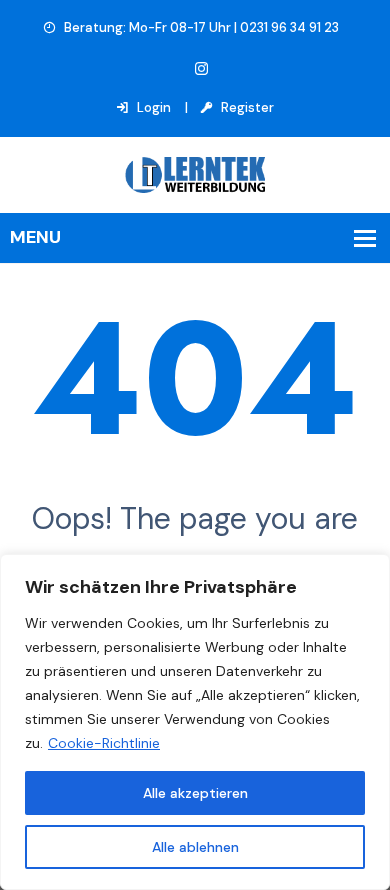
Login (152, 107)
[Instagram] (201, 69)
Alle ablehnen (195, 847)
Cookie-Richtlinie (104, 743)
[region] (195, 722)
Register (246, 107)
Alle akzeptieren (195, 793)
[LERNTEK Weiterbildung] (195, 173)
